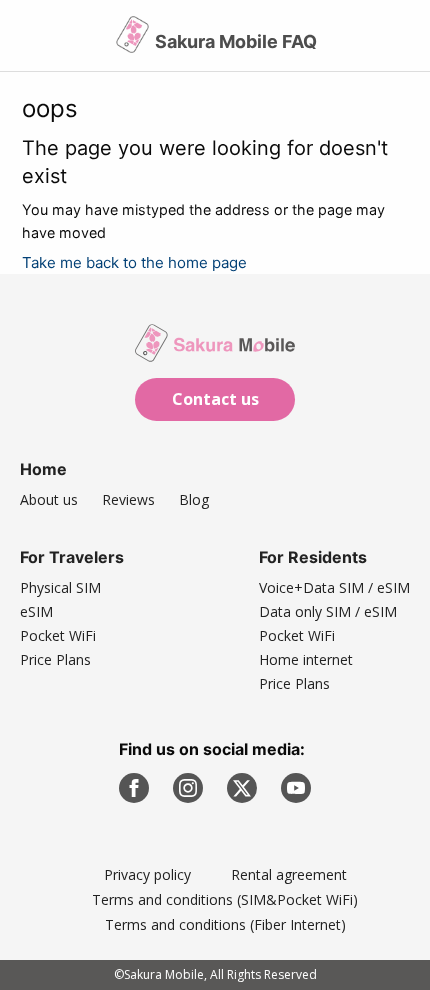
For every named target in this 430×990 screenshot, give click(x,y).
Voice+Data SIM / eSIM (334, 587)
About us (49, 499)
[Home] (134, 42)
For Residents (313, 557)
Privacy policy (147, 874)
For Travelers (72, 557)
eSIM (36, 611)
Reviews (128, 499)
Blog (194, 499)
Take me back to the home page (134, 262)
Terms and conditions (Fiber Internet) (225, 924)
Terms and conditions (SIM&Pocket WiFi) (225, 899)
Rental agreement (289, 874)
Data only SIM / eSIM (328, 611)
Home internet (306, 659)
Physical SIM (60, 587)
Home (43, 469)
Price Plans (55, 659)
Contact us (215, 399)
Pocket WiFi (58, 635)
